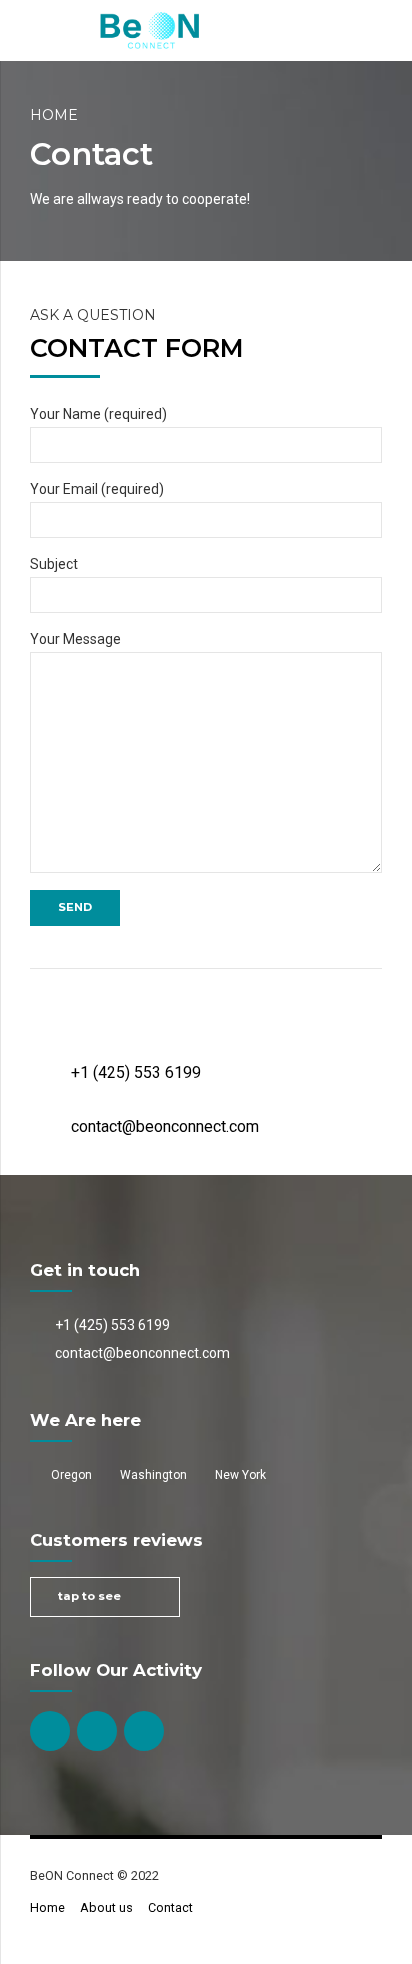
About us (106, 1907)
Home (54, 115)
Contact (170, 1907)
